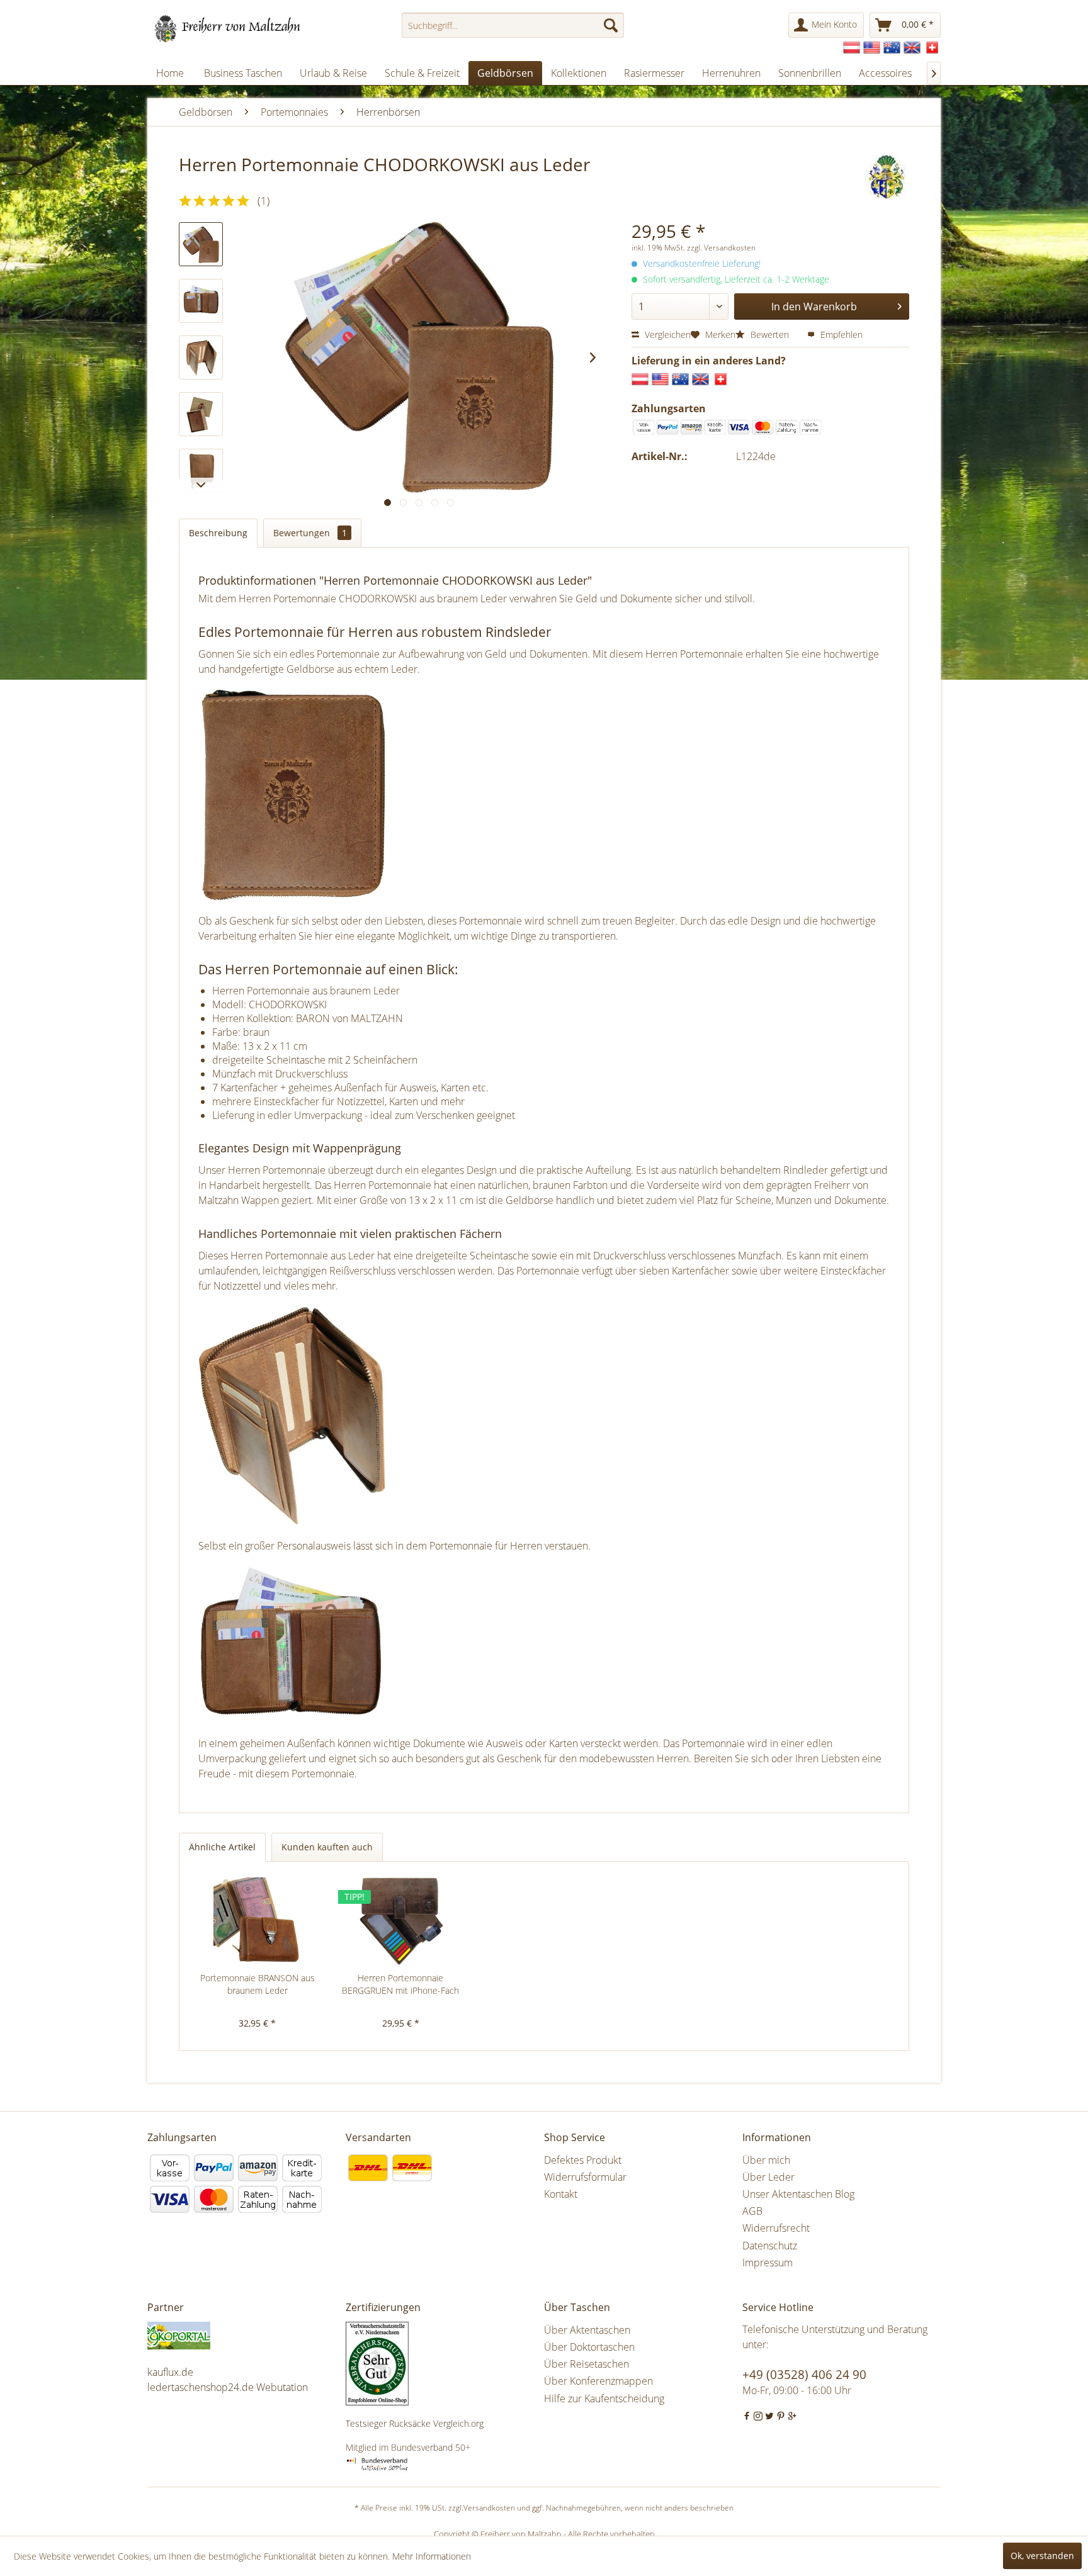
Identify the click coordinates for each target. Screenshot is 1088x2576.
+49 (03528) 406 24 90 (804, 2375)
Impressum (768, 2263)
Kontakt (561, 2194)
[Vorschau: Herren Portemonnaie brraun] (201, 244)
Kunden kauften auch (327, 1847)
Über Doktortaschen (589, 2347)
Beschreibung (218, 533)
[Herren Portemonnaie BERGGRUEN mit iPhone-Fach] (401, 1921)
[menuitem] (513, 25)
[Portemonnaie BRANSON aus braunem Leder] (258, 1921)
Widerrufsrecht (776, 2228)
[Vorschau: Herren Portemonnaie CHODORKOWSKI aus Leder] (201, 301)
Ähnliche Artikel (222, 1847)
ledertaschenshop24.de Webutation (228, 2387)
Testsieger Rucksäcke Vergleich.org (415, 2423)
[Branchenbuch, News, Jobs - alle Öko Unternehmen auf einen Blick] (243, 2336)
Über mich (766, 2160)
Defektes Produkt (583, 2160)
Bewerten (770, 335)
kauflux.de (170, 2372)
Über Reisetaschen (586, 2364)
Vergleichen (666, 335)
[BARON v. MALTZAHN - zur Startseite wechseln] (228, 28)
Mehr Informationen (432, 2556)
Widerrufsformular (585, 2177)
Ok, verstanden (1042, 2556)
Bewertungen (310, 533)
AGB (752, 2211)
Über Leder (768, 2177)
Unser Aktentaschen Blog (798, 2194)
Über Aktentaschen (587, 2330)
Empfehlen (840, 335)
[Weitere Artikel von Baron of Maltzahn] (887, 177)
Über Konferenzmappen (598, 2381)
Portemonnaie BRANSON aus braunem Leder (258, 1984)
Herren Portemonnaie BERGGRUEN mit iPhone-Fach (400, 1984)
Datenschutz (770, 2246)
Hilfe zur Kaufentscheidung (604, 2399)
